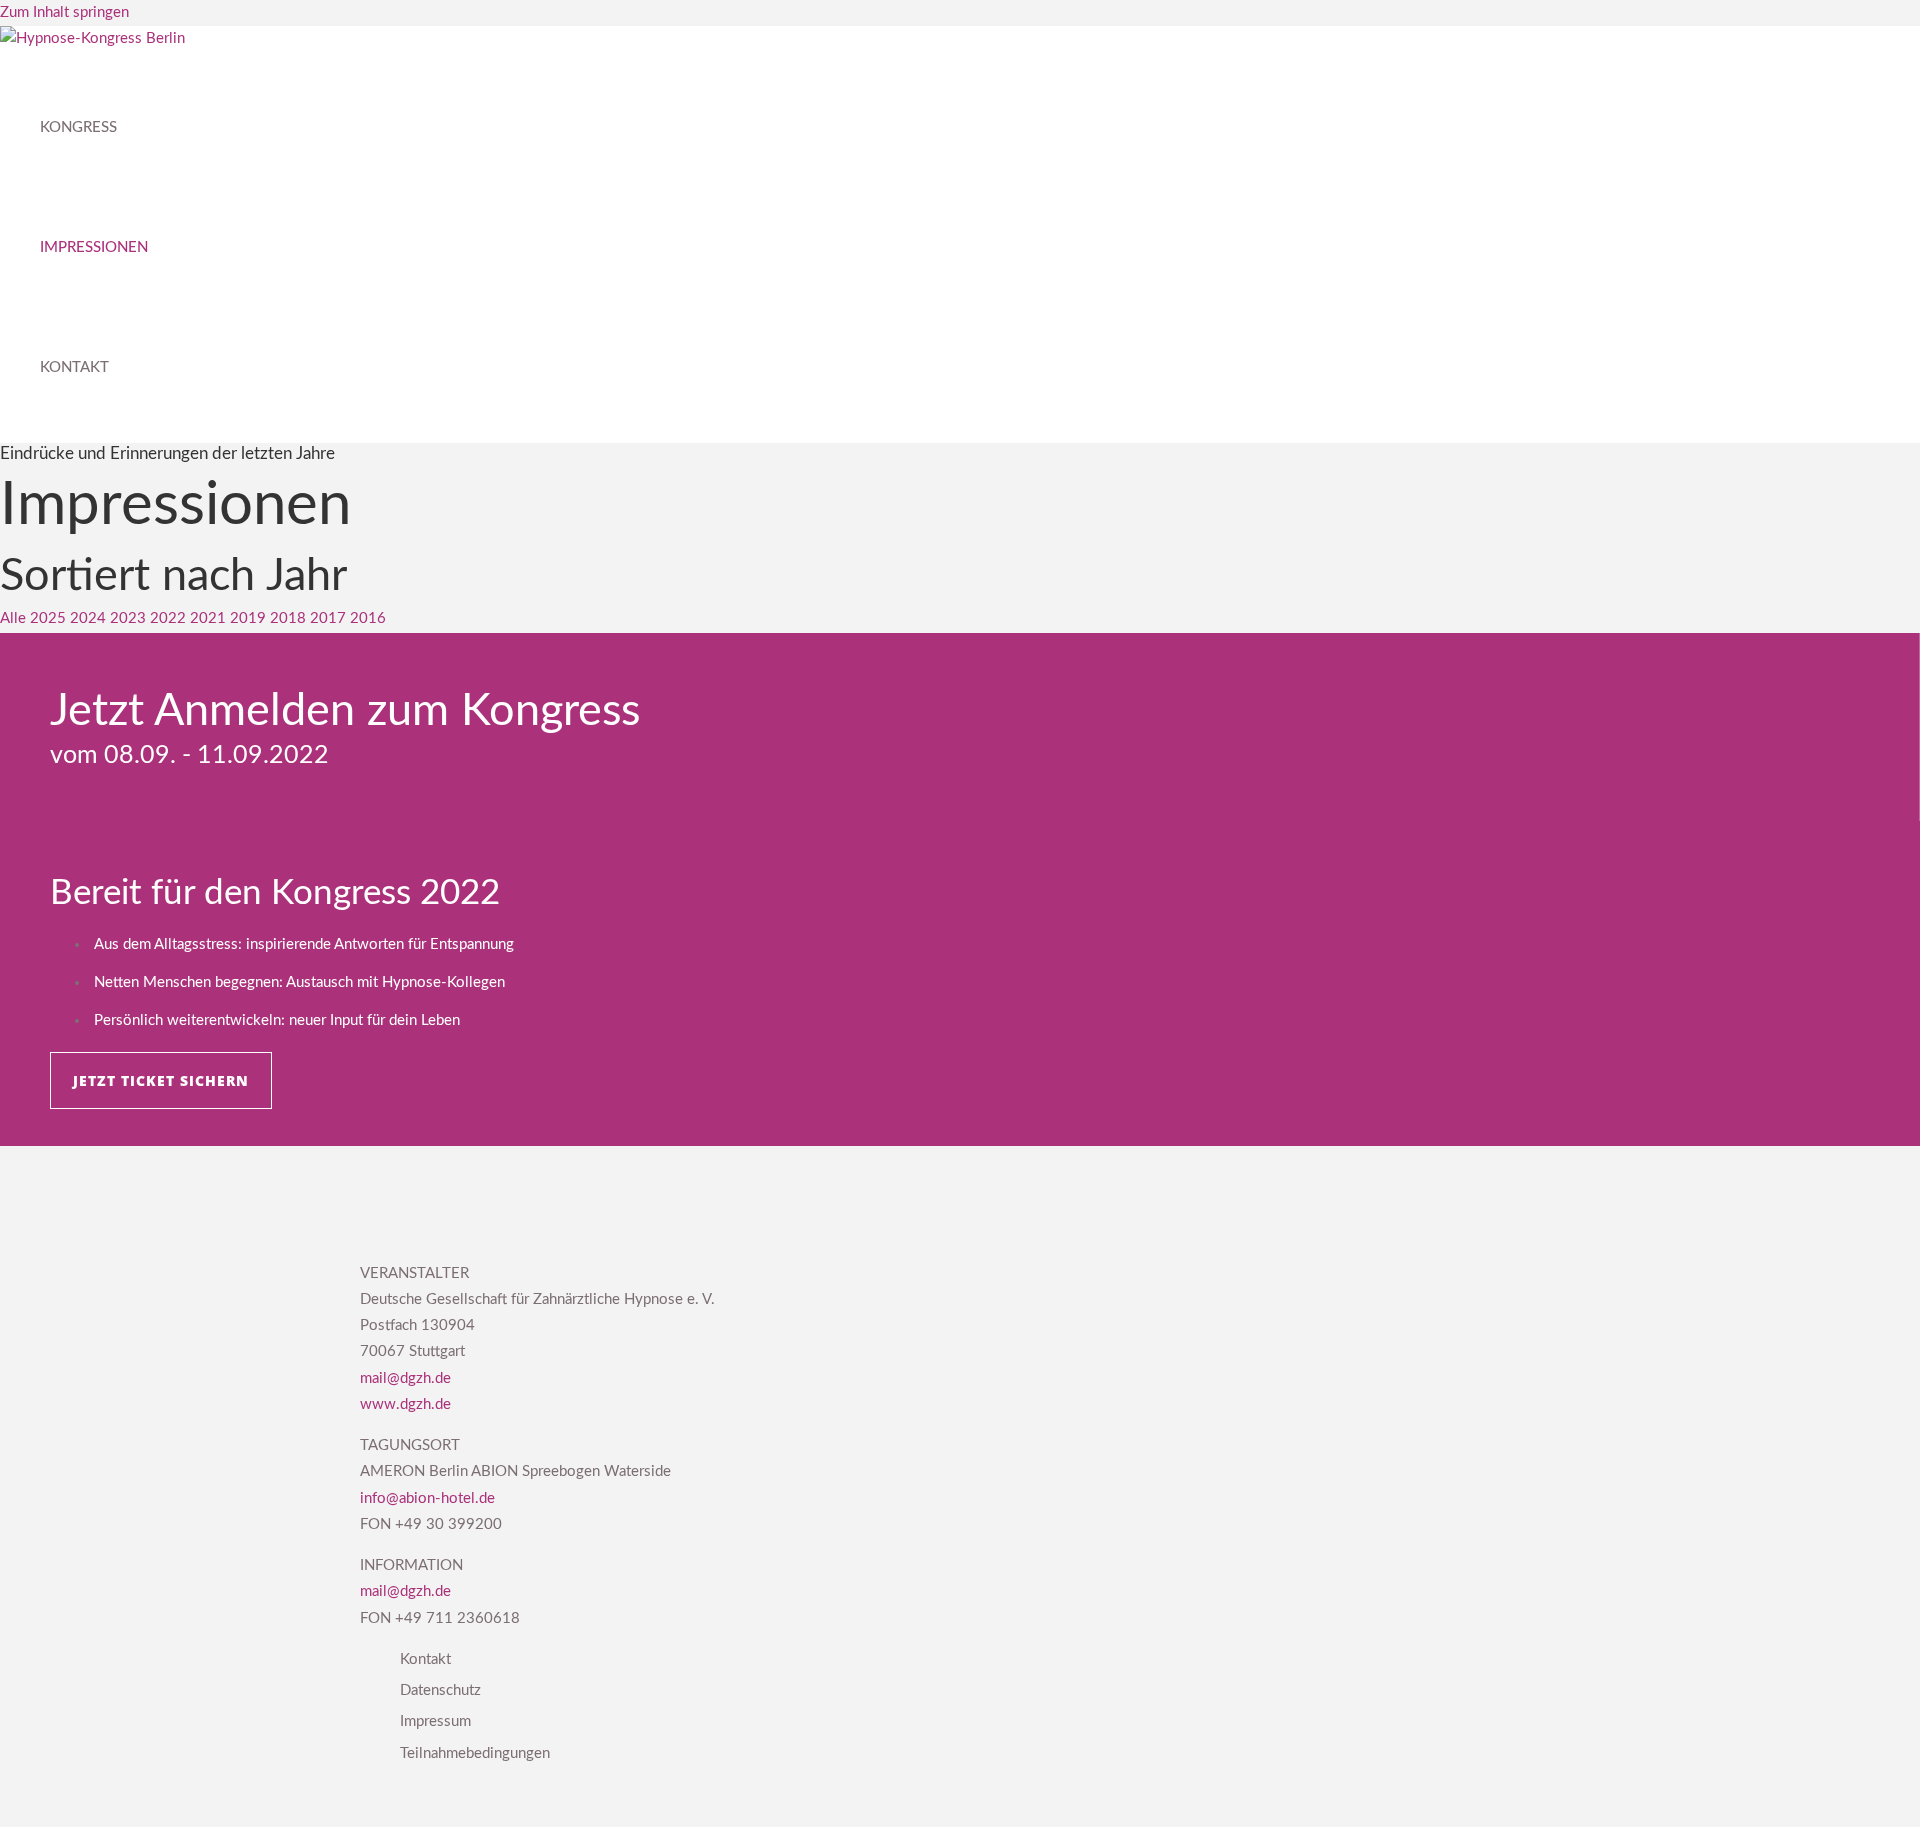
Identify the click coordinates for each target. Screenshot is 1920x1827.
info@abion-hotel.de (427, 1498)
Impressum (435, 1721)
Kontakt (74, 367)
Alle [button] (15, 618)
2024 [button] (90, 618)
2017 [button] (330, 618)
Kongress (78, 127)
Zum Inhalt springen (64, 12)
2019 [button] (250, 618)
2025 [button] (50, 618)
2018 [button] (290, 618)
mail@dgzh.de (405, 1378)
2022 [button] (170, 618)
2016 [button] (368, 618)
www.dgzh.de (405, 1404)
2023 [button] (130, 618)
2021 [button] (210, 618)
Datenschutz (440, 1690)
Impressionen (94, 247)
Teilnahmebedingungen (475, 1753)
